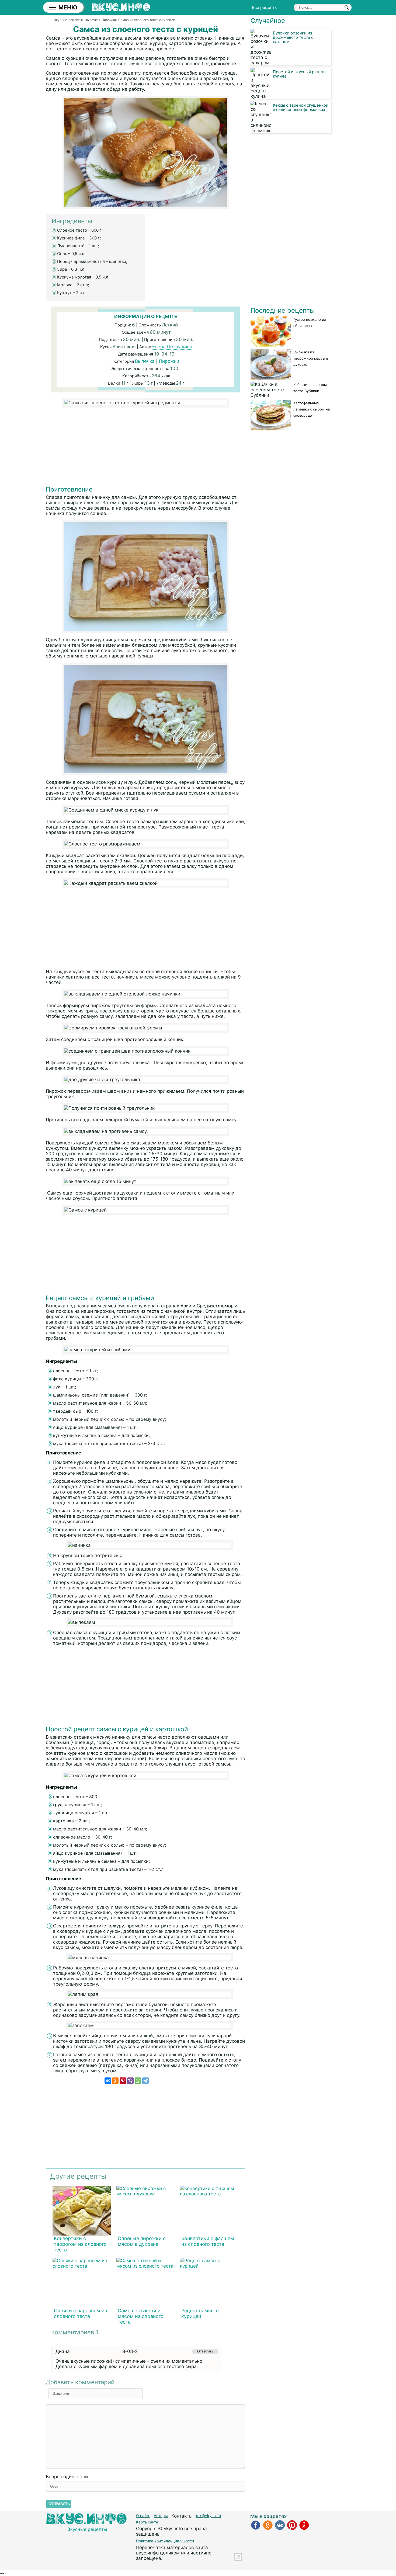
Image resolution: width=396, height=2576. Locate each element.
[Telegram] (145, 2081)
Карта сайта (147, 2522)
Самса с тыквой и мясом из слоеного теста (141, 2316)
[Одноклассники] (115, 2081)
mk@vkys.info (209, 2516)
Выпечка (145, 361)
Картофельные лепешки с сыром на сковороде (312, 409)
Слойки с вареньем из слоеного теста (80, 2313)
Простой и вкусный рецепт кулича (300, 74)
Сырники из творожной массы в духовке (311, 358)
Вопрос (67, 2477)
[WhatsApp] (138, 2081)
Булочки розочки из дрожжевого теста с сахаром (293, 37)
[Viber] (130, 2081)
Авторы (161, 2516)
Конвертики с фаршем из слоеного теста (208, 2241)
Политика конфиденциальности (165, 2541)
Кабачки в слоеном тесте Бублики (310, 388)
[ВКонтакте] (108, 2081)
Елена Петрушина (172, 347)
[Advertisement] (145, 448)
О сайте (143, 2516)
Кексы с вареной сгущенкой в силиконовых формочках (301, 107)
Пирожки (169, 361)
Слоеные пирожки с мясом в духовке (142, 2241)
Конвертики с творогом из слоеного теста (80, 2244)
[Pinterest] (123, 2081)
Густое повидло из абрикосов (310, 323)
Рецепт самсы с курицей (200, 2313)
